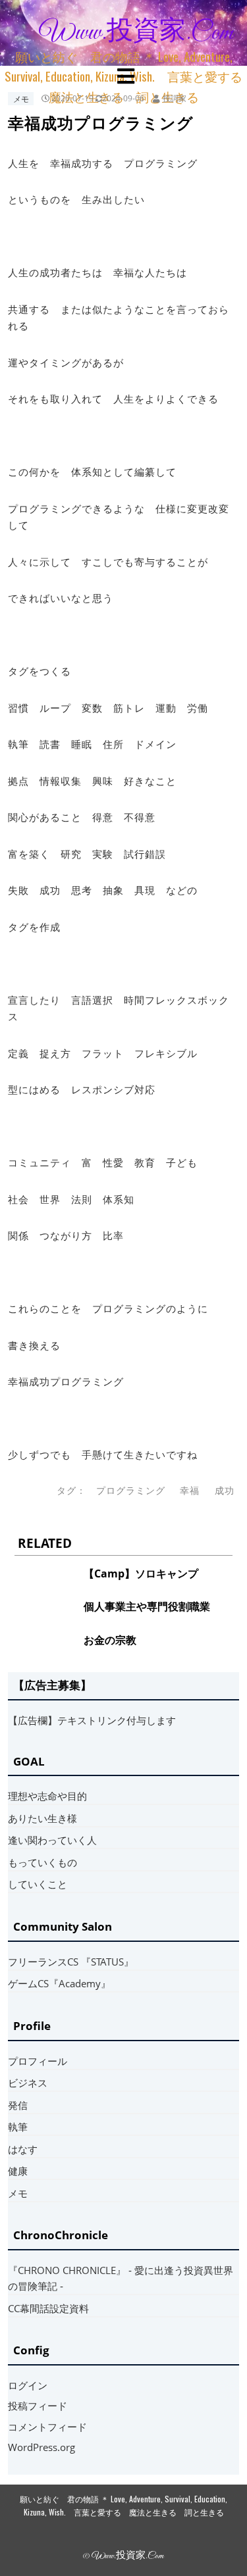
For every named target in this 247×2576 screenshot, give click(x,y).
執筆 (18, 2127)
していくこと (38, 1884)
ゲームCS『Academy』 (59, 1983)
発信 (18, 2105)
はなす (23, 2149)
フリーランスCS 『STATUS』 (71, 1962)
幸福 (190, 1491)
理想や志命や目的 (47, 1796)
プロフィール (38, 2061)
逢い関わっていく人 (52, 1840)
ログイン (28, 2385)
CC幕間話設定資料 (48, 2308)
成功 (225, 1491)
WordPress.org (41, 2447)
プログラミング (131, 1491)
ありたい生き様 (42, 1818)
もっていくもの (42, 1862)
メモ (21, 98)
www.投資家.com (136, 33)
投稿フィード (38, 2406)
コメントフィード (47, 2427)
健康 (18, 2171)
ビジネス (28, 2083)
